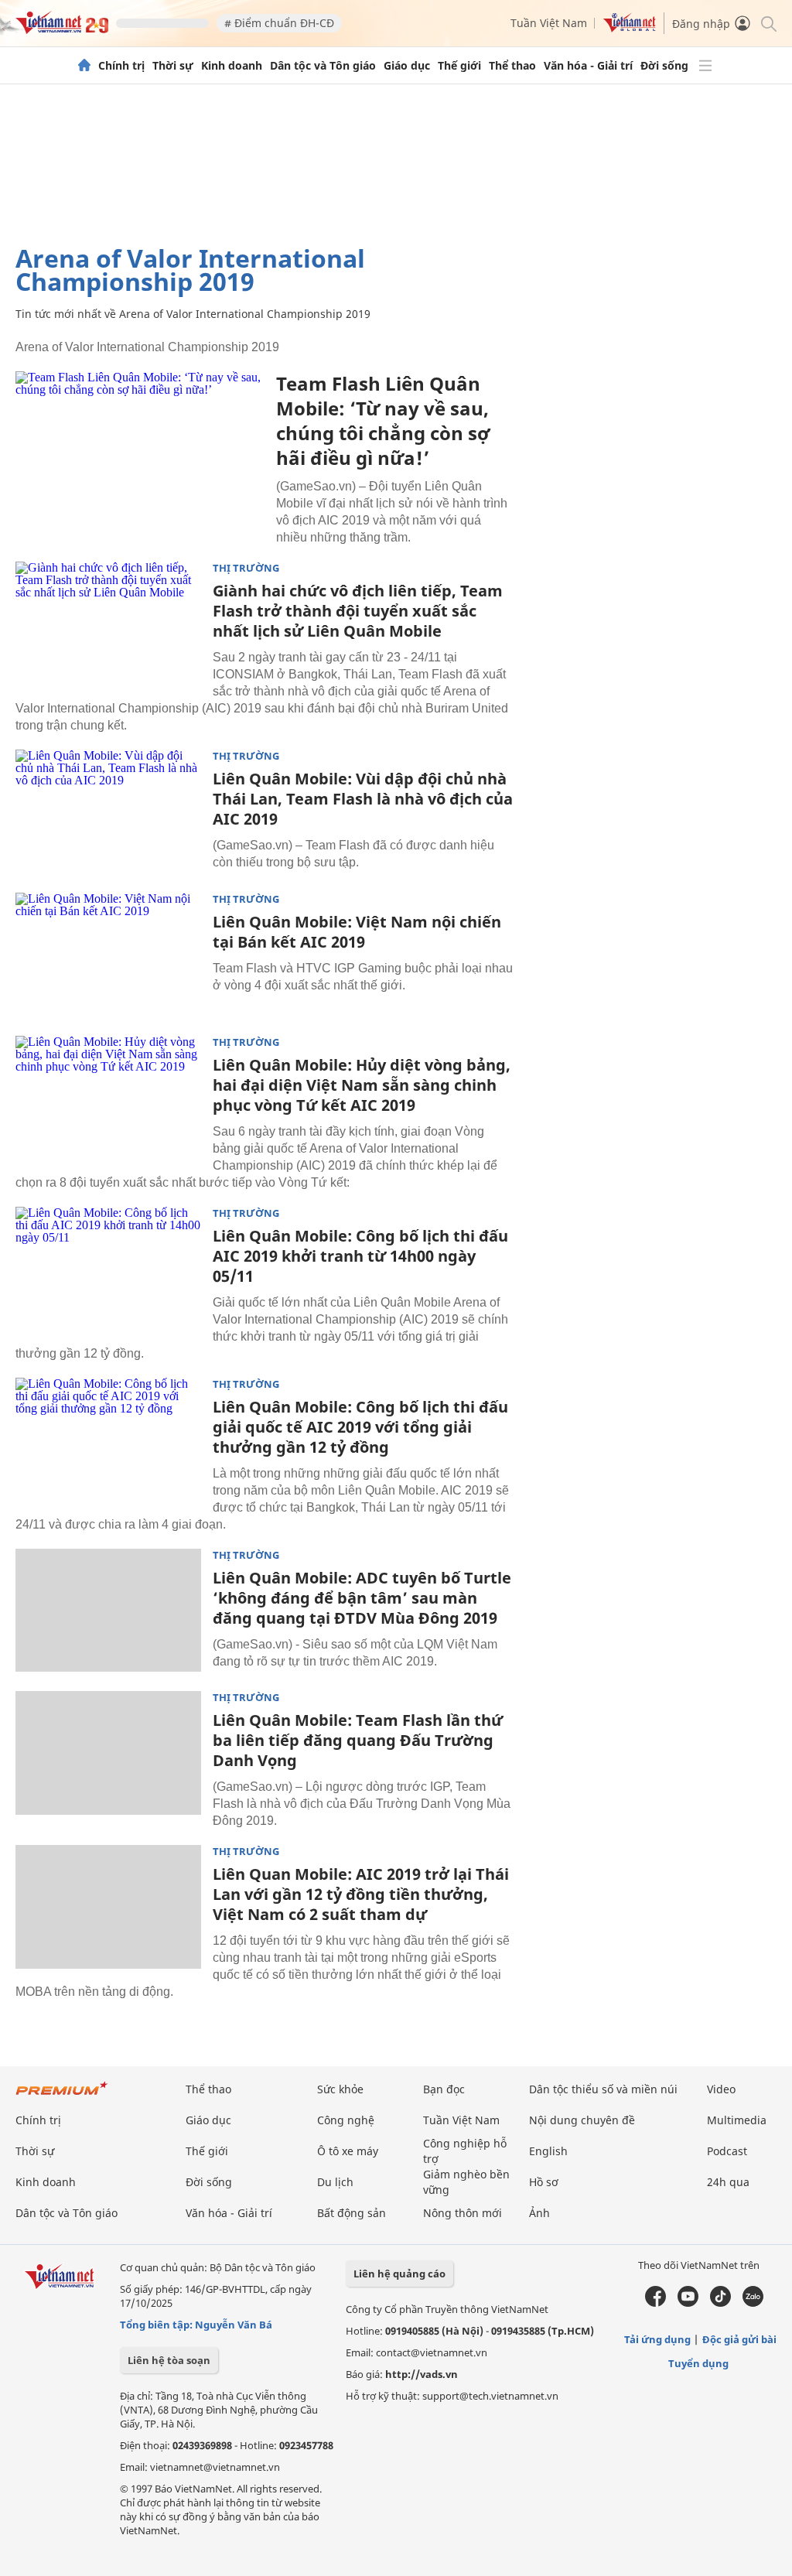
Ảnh (539, 2213)
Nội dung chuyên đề (582, 2120)
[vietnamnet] (62, 30)
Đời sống (664, 66)
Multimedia (737, 2120)
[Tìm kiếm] (768, 23)
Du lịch (335, 2182)
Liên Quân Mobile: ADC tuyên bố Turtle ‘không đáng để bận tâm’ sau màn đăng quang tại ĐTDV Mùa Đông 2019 (362, 1598)
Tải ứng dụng (657, 2339)
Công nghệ (346, 2120)
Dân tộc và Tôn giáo (323, 66)
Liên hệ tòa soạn (169, 2360)
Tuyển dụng (698, 2363)
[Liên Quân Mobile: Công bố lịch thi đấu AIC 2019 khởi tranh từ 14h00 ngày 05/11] (108, 1269)
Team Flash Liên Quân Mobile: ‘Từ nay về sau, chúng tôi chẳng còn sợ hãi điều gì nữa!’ (383, 420)
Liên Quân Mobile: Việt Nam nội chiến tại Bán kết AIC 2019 (357, 932)
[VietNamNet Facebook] (655, 2303)
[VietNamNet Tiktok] (720, 2303)
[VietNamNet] (84, 66)
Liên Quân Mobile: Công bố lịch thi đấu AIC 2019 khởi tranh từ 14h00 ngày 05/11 (360, 1256)
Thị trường (246, 568)
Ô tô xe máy (348, 2151)
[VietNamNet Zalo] (753, 2303)
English (548, 2151)
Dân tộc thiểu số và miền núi (603, 2089)
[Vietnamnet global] (630, 28)
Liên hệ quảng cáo (399, 2274)
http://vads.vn (422, 2374)
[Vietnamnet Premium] (62, 2096)
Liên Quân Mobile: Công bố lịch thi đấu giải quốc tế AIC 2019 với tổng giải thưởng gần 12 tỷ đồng (360, 1427)
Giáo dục (407, 66)
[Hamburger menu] (705, 66)
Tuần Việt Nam (549, 23)
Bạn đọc (444, 2089)
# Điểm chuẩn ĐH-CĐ (279, 23)
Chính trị (121, 66)
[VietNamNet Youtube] (688, 2303)
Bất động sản (352, 2213)
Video (721, 2089)
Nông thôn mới (463, 2213)
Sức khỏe (340, 2089)
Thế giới (459, 66)
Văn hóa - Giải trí (588, 66)
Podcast (727, 2151)
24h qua (728, 2182)
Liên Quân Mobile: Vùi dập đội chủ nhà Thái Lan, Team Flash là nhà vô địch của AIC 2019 (363, 799)
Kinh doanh (232, 66)
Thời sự (173, 66)
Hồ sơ (544, 2182)
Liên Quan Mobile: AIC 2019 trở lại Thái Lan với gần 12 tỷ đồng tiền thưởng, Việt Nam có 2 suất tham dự (361, 1894)
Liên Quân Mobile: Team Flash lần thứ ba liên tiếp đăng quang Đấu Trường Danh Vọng (358, 1740)
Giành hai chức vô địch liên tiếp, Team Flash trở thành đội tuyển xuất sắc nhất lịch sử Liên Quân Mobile (358, 611)
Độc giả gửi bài (739, 2339)
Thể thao (512, 66)
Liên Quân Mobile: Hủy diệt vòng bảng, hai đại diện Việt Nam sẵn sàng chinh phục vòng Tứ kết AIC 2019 (362, 1085)
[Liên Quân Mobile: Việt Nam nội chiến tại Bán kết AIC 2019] (108, 955)
